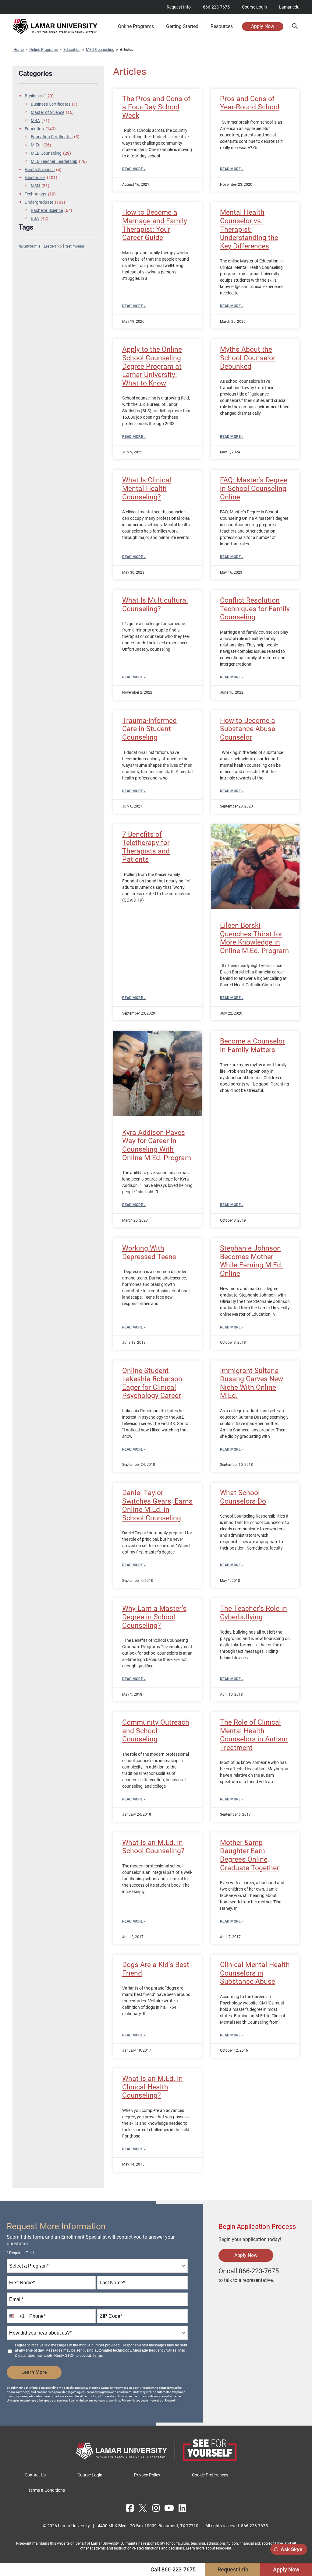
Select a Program (29, 2266)
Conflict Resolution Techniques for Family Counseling (255, 609)
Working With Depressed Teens (149, 1253)
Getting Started (182, 26)
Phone (37, 2316)
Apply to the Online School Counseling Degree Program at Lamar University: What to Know (152, 366)
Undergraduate (45, 202)
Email (16, 2299)
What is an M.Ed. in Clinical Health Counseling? (152, 2087)
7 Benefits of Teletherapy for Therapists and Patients (146, 847)
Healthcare (41, 178)
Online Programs (44, 49)
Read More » (134, 169)
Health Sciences (43, 170)
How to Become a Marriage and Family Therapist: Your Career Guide (155, 225)
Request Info (179, 7)
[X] (143, 2508)
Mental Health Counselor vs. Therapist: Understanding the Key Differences (249, 229)
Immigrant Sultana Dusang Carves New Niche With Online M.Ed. (252, 1383)
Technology (40, 194)
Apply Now (263, 26)
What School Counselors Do (243, 1497)
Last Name (112, 2283)
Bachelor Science (51, 210)
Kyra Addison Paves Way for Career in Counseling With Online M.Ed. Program (157, 1145)
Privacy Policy (147, 2475)
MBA (40, 121)
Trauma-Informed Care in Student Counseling (149, 729)
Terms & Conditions (47, 2490)
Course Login (254, 7)
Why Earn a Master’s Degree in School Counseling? (154, 1617)
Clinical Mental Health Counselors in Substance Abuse (255, 1973)
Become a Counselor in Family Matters (252, 1045)
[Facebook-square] (130, 2508)
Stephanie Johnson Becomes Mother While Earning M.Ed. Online (251, 1261)
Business (39, 96)
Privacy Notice (131, 2400)
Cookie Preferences (210, 2475)
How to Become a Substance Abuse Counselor (248, 729)
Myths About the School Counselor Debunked (248, 358)
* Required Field (20, 2253)
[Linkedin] (182, 2508)
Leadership (53, 246)
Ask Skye (291, 2549)
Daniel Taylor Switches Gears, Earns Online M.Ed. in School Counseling (157, 1505)
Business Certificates (54, 104)
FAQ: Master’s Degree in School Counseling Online (254, 488)
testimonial (75, 246)
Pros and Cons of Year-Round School (250, 103)
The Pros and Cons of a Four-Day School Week (156, 107)
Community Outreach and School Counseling (156, 1731)
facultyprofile (29, 246)
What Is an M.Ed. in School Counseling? (153, 1847)
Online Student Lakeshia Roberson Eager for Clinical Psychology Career (152, 1383)
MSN (40, 186)
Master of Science (52, 112)
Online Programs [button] (136, 26)
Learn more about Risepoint (159, 2400)
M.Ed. (41, 145)
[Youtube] (169, 2508)
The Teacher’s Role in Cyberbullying (253, 1613)
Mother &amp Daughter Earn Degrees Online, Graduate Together (250, 1855)
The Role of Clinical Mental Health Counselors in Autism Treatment (254, 1735)
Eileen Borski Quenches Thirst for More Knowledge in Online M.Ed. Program (254, 938)
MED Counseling (100, 49)
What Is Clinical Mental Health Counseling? (147, 488)
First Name (22, 2283)
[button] (294, 26)
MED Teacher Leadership (59, 161)
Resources (222, 26)
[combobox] (97, 2266)
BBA (40, 218)
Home (19, 49)
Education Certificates (55, 137)
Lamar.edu (289, 7)
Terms (98, 2356)
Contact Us (35, 2475)
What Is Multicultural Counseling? (155, 605)
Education (72, 49)
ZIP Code (111, 2316)
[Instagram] (156, 2508)
